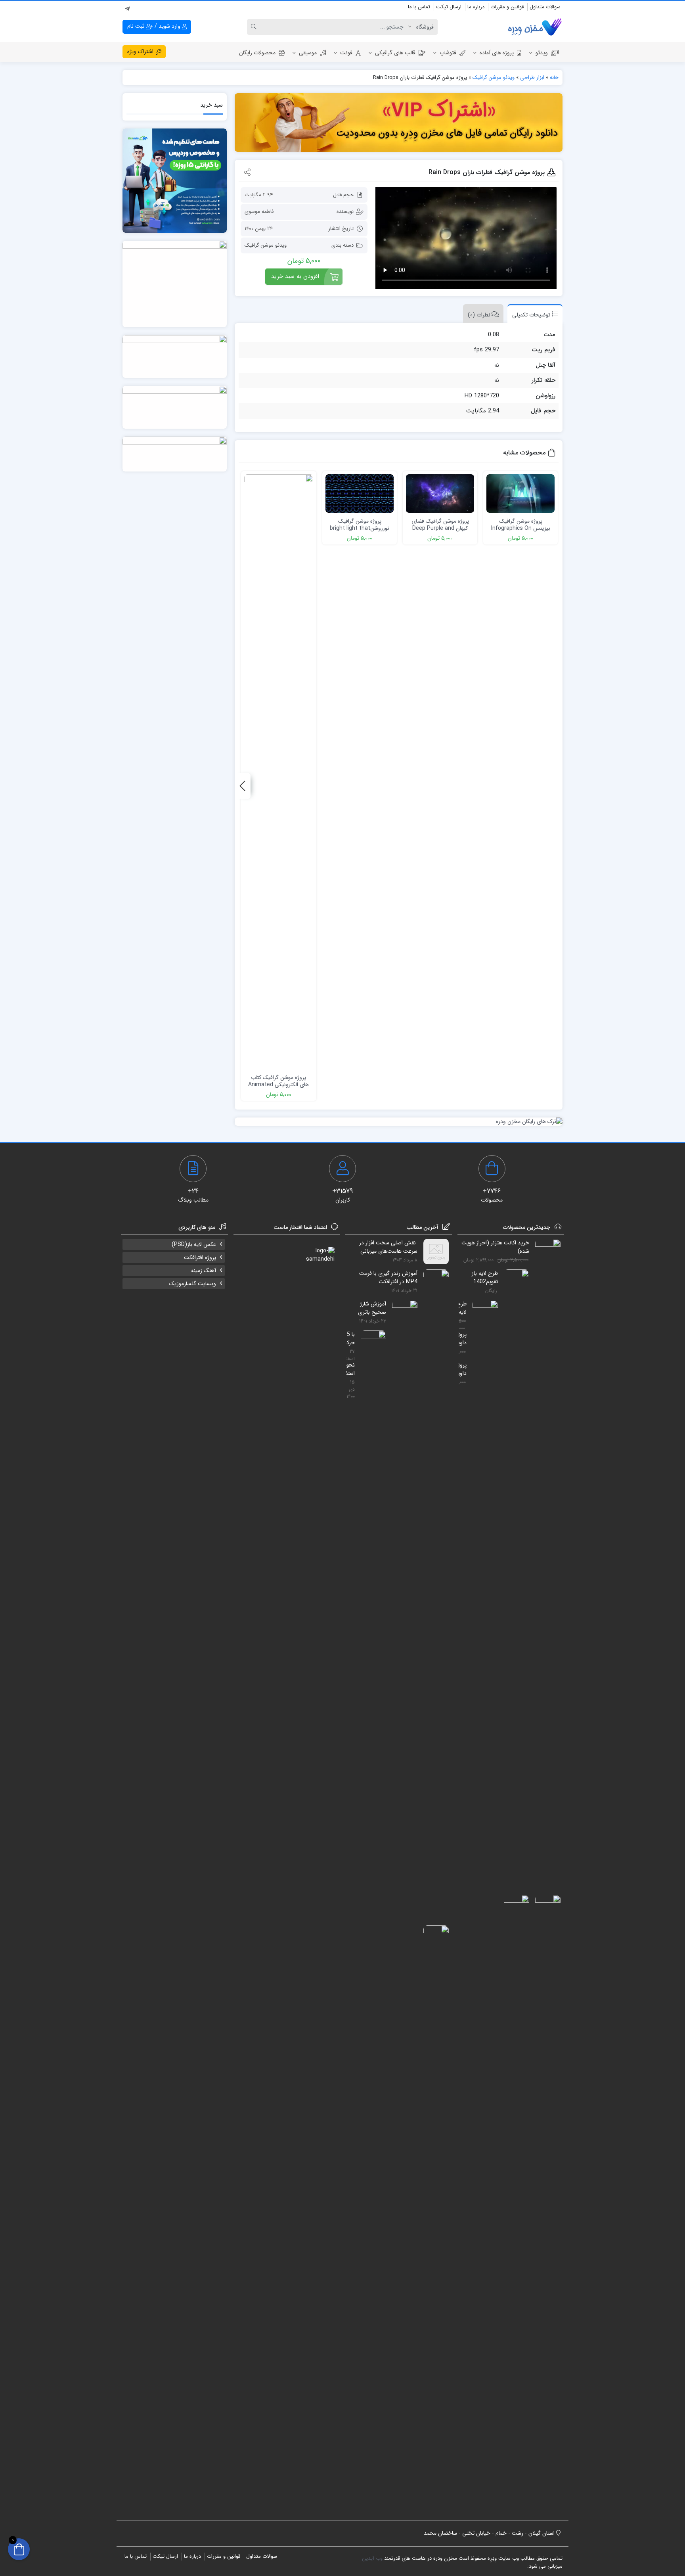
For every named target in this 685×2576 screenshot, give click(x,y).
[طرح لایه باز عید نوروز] (482, 1597)
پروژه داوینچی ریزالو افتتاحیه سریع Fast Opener (463, 1369)
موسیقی (308, 53)
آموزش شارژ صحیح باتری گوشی (372, 1308)
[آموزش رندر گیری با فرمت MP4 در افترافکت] (433, 1567)
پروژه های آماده (497, 53)
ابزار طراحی (532, 78)
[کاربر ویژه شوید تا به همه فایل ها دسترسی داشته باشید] (399, 123)
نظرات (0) (479, 315)
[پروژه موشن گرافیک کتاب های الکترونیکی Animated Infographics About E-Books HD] (279, 772)
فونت (346, 53)
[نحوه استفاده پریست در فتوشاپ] (433, 2223)
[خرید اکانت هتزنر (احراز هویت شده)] (545, 1536)
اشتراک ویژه (141, 52)
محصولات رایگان (257, 53)
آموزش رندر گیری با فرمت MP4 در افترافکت (388, 1277)
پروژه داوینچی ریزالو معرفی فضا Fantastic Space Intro (463, 1338)
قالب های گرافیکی (395, 53)
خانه (554, 78)
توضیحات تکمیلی (531, 315)
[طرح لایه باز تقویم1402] (514, 1567)
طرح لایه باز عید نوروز (463, 1308)
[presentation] (243, 786)
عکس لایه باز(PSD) (194, 1244)
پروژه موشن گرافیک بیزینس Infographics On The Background (521, 528)
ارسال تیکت (449, 7)
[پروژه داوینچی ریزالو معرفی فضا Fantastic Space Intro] (545, 2192)
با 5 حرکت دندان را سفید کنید (351, 1338)
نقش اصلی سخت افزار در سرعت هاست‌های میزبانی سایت (388, 1247)
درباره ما (476, 7)
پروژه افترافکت (200, 1257)
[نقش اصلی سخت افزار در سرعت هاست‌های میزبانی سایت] (433, 1252)
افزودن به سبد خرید (295, 276)
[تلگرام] (127, 8)
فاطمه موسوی (259, 212)
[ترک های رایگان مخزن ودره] (399, 1122)
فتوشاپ (448, 53)
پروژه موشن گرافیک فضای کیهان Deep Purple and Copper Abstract (440, 528)
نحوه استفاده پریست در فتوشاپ (351, 1369)
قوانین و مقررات (507, 7)
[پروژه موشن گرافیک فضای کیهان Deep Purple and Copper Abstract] (440, 494)
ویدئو (542, 53)
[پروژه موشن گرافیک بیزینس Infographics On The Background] (520, 494)
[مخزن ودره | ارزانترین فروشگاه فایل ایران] (535, 27)
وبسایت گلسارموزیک (192, 1284)
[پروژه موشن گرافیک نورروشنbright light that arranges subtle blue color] (360, 494)
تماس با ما (419, 7)
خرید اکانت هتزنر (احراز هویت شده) (495, 1247)
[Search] (255, 27)
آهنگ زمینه (204, 1271)
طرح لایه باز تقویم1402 (485, 1277)
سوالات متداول (545, 7)
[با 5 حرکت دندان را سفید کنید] (370, 1628)
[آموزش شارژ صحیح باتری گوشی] (402, 1597)
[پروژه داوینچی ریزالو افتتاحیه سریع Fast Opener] (514, 2192)
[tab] (533, 314)
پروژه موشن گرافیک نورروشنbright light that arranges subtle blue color (360, 532)
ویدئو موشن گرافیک (494, 78)
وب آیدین (372, 2558)
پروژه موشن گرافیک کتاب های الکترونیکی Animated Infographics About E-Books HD (278, 1088)
